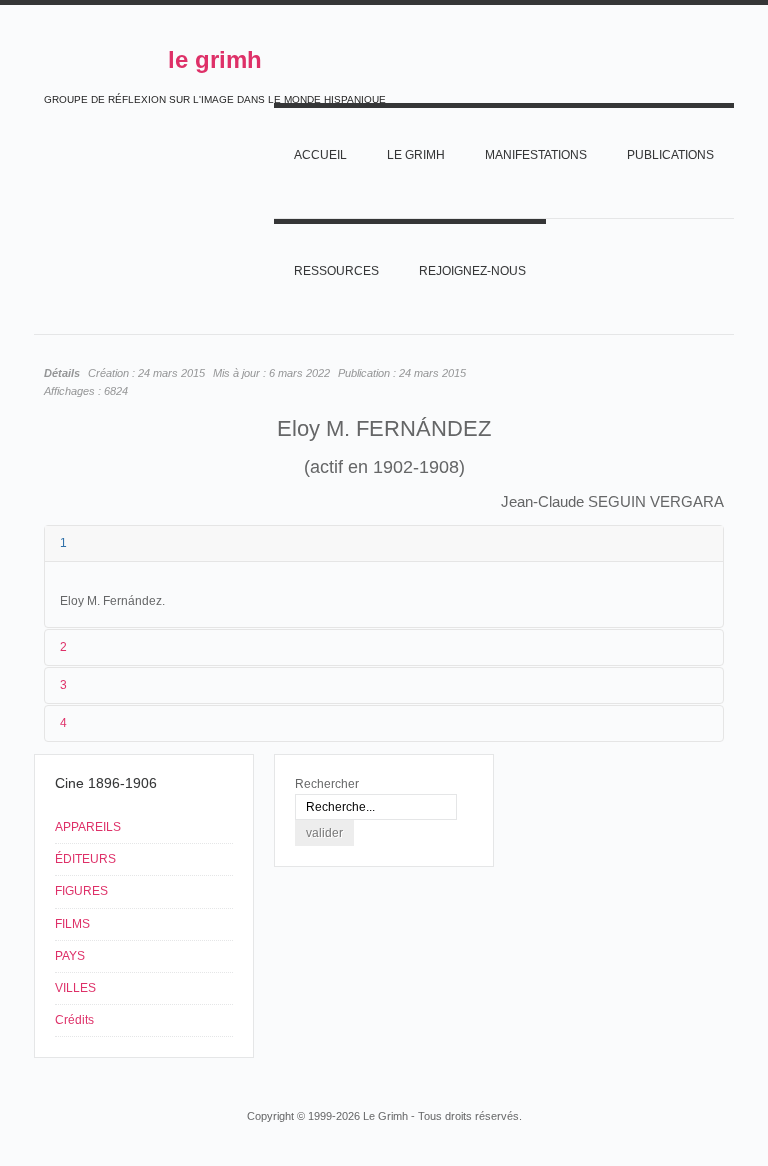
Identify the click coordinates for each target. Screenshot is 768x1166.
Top (712, 1078)
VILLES (75, 988)
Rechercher (327, 784)
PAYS (70, 956)
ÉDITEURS (85, 859)
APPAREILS (88, 827)
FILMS (72, 924)
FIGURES (81, 891)
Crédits (74, 1020)
